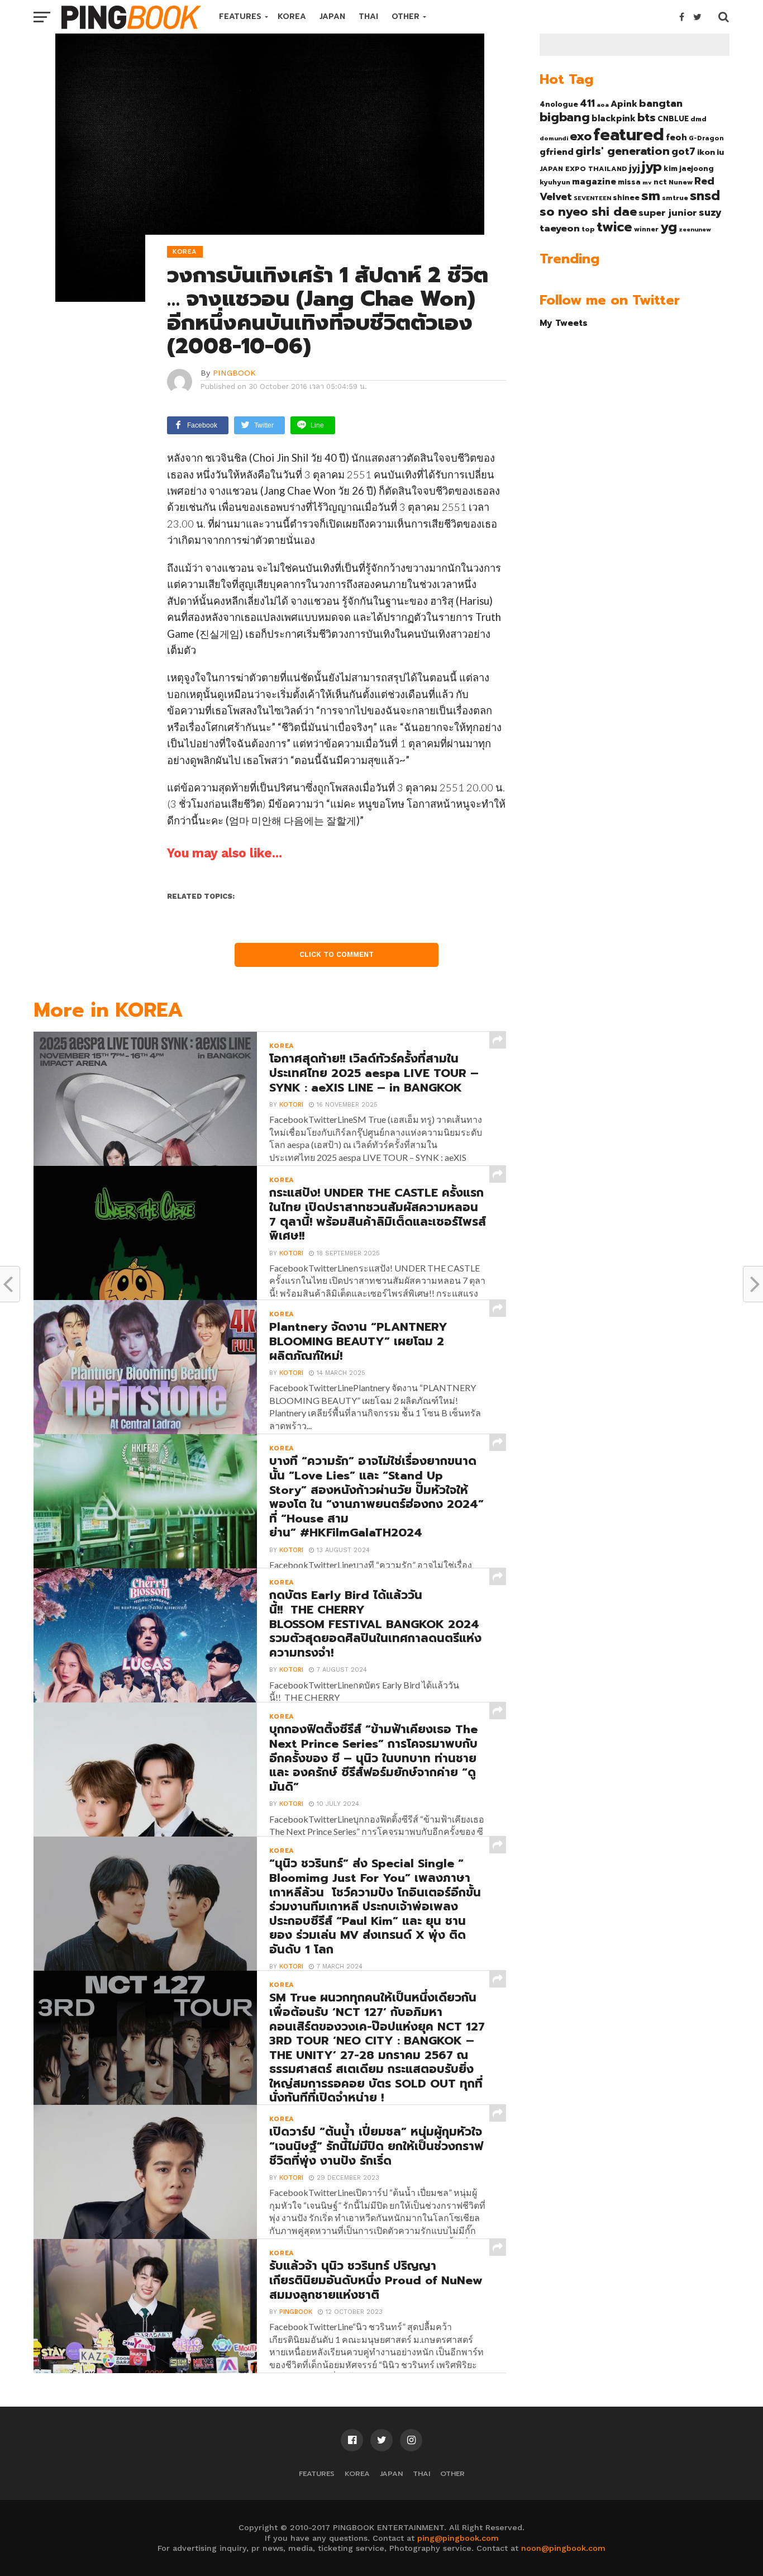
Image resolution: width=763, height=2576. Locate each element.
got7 (683, 151)
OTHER (406, 16)
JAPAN (332, 16)
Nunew (681, 182)
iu (720, 152)
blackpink (614, 118)
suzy (710, 212)
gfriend (557, 152)
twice (614, 227)
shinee (626, 198)
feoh (676, 137)
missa (629, 182)
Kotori (291, 1105)
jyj (635, 168)
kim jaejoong (689, 169)
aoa (603, 105)
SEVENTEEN (592, 198)
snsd (705, 196)
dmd (698, 119)
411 (587, 103)
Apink (624, 104)
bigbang (565, 117)
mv (647, 182)
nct (660, 182)
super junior (668, 213)
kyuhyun (555, 182)
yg (669, 227)
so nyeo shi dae (588, 212)
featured (629, 135)
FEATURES (240, 16)
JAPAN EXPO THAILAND (583, 169)
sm (651, 196)
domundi (554, 138)
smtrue (675, 198)
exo (581, 136)
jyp (652, 167)
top (588, 229)
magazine (594, 182)
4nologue (559, 104)
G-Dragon (706, 138)
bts (647, 117)
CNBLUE (673, 119)
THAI (368, 16)
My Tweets (564, 323)
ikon (706, 152)
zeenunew (695, 229)
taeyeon (560, 228)
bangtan (661, 103)
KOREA (292, 16)
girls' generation (623, 151)
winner (646, 229)
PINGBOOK (234, 373)
